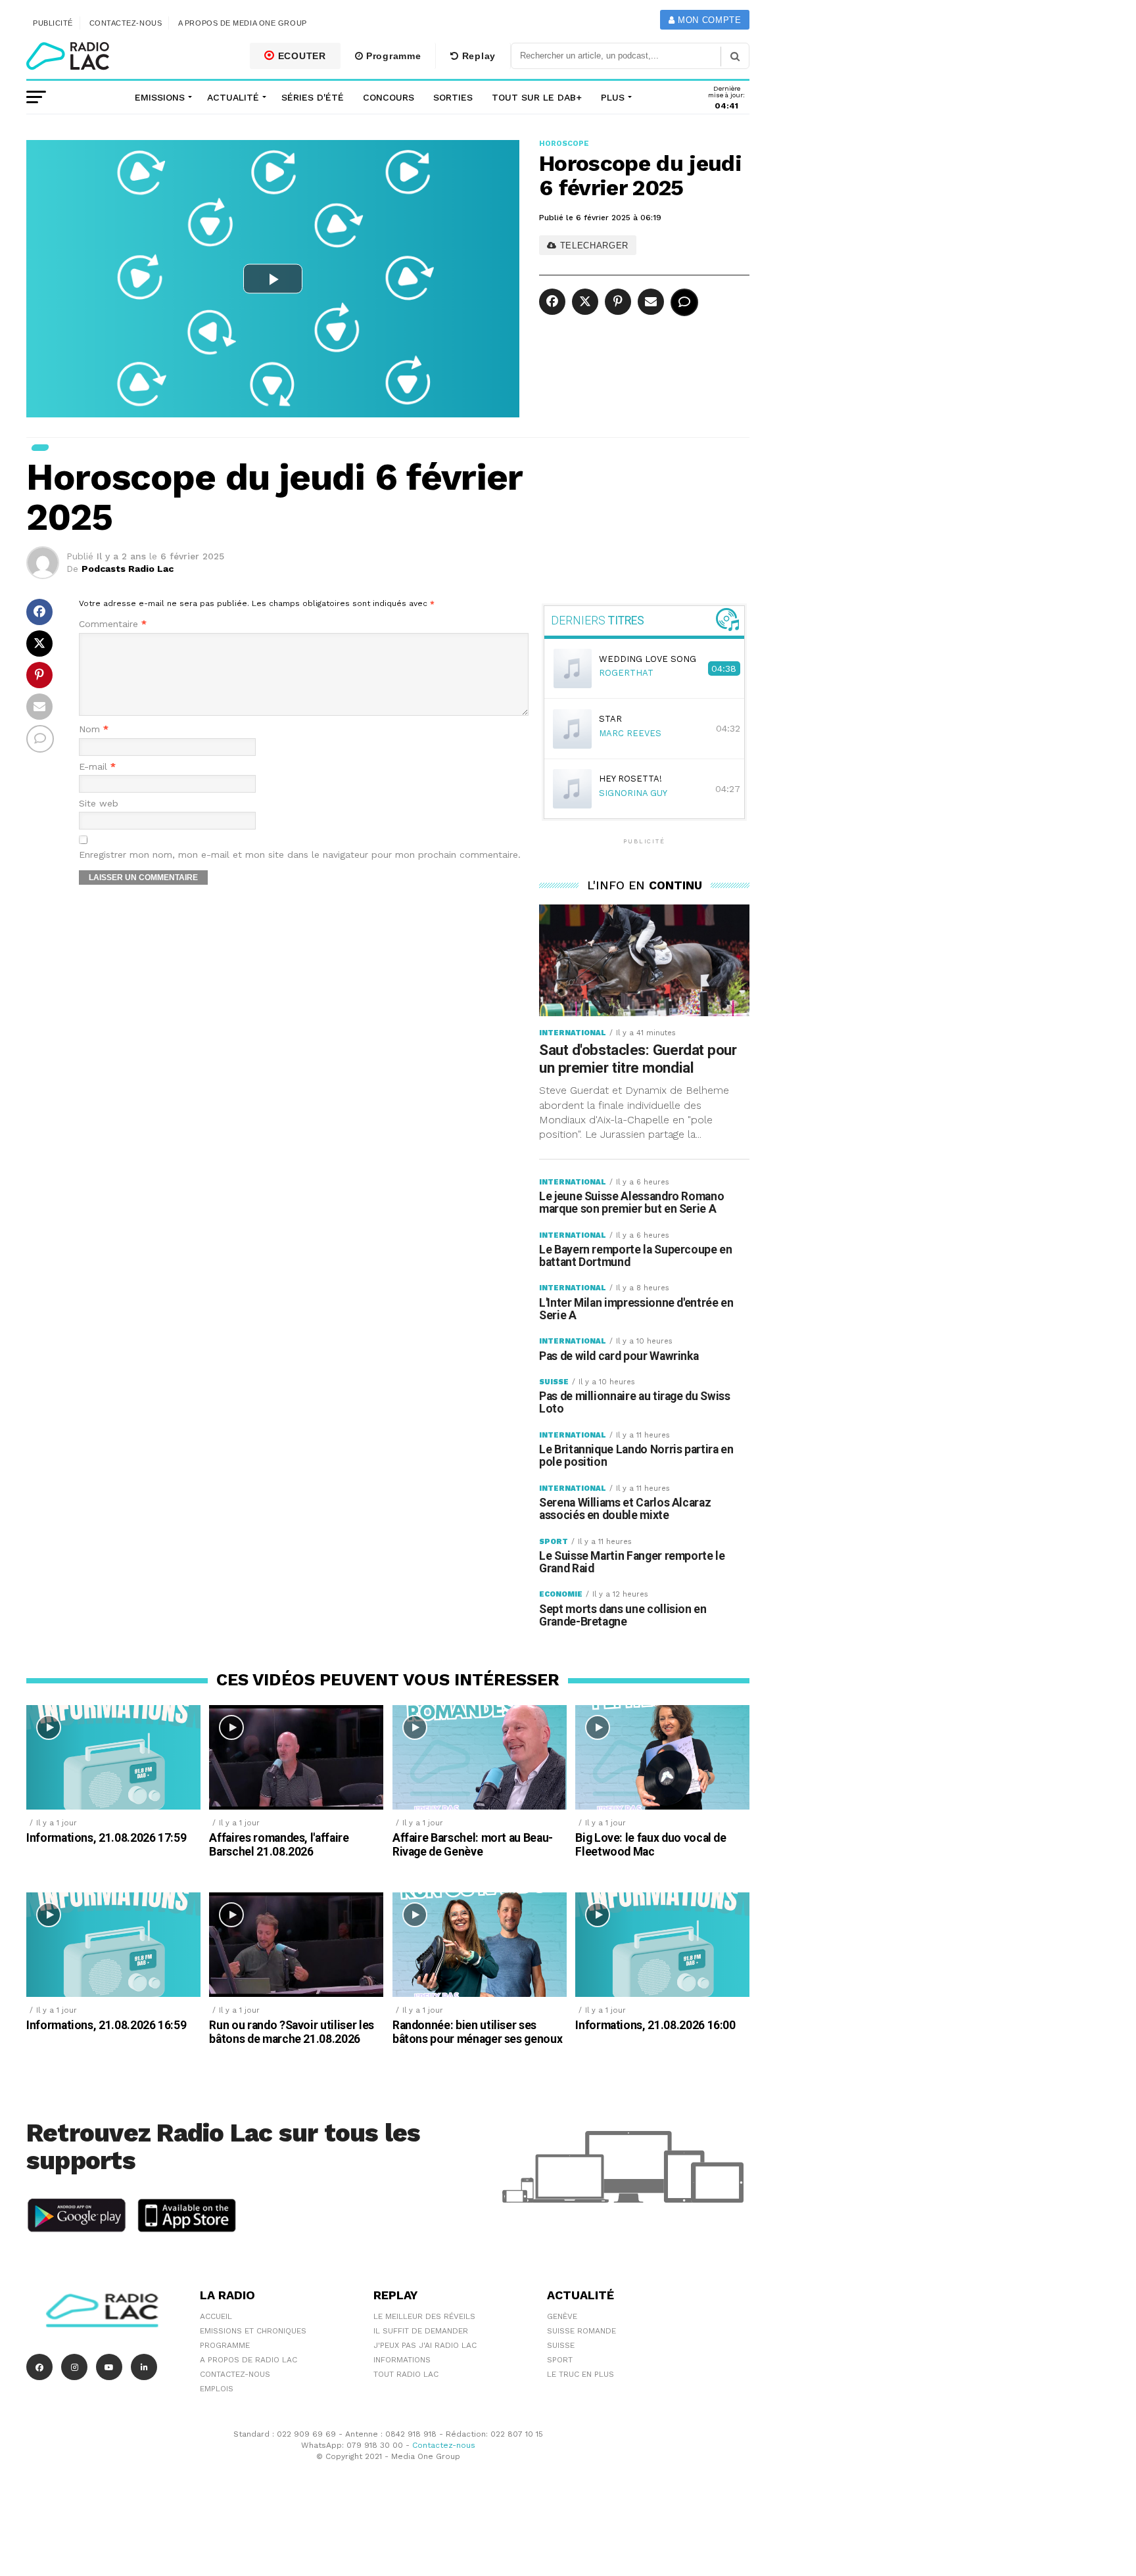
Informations (402, 2360)
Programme (392, 56)
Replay (477, 56)
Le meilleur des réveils (424, 2316)
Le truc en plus (580, 2374)
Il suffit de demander (421, 2331)
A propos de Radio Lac (248, 2360)
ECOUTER (300, 56)
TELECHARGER (593, 246)
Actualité (233, 97)
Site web (99, 804)
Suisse (561, 2345)
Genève (562, 2316)
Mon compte (708, 20)
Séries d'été (313, 97)
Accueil (216, 2316)
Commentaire (113, 624)
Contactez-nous (126, 23)
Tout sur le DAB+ (537, 97)
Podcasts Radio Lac (128, 569)
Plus (613, 97)
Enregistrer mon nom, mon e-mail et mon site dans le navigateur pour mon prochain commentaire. (300, 855)
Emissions (160, 97)
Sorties (453, 97)
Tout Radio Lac (406, 2374)
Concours (389, 97)
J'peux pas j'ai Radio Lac (425, 2345)
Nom (94, 729)
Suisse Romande (581, 2331)
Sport (560, 2360)
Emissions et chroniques (253, 2331)
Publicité (53, 23)
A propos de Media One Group (243, 23)
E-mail (97, 767)
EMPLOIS (217, 2389)
